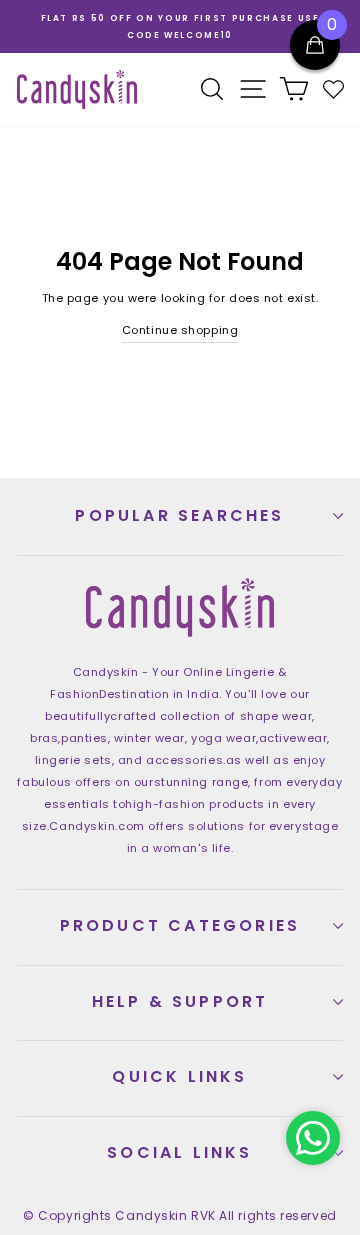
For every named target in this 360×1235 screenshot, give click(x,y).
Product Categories (180, 925)
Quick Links (179, 1076)
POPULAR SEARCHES (179, 515)
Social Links (179, 1152)
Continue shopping (180, 330)
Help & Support (180, 1001)
